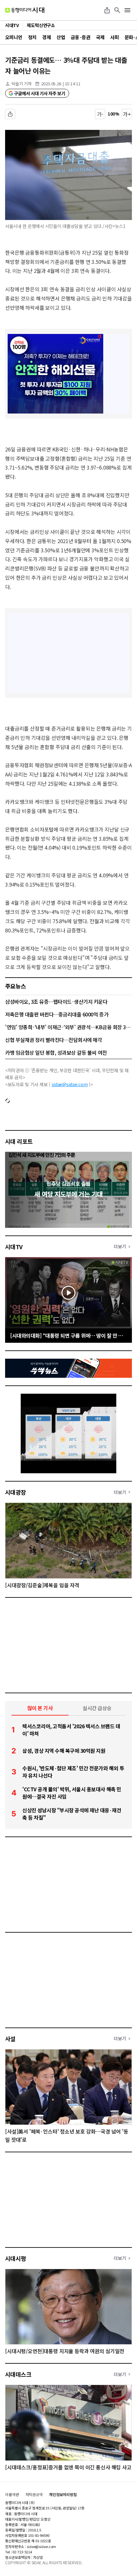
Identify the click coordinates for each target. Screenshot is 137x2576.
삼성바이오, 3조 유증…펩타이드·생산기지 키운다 (56, 1001)
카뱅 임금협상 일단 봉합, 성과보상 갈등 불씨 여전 (56, 1052)
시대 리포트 (19, 1141)
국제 (100, 37)
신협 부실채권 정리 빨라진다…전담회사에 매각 (54, 1040)
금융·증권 (80, 37)
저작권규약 (34, 2495)
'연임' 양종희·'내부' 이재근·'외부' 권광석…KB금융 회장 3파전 (68, 1027)
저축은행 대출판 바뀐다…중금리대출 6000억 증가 (57, 1014)
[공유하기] (107, 10)
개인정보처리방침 (63, 2495)
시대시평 (16, 2258)
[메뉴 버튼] (127, 10)
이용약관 (12, 2495)
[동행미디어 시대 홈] (25, 10)
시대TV (14, 1247)
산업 (61, 37)
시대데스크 (18, 2374)
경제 (46, 37)
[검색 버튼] (117, 10)
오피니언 (14, 37)
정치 (32, 37)
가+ (127, 114)
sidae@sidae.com (70, 1084)
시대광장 (16, 1492)
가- (100, 114)
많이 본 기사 (40, 1708)
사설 (10, 2039)
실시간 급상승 (97, 1708)
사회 (115, 37)
